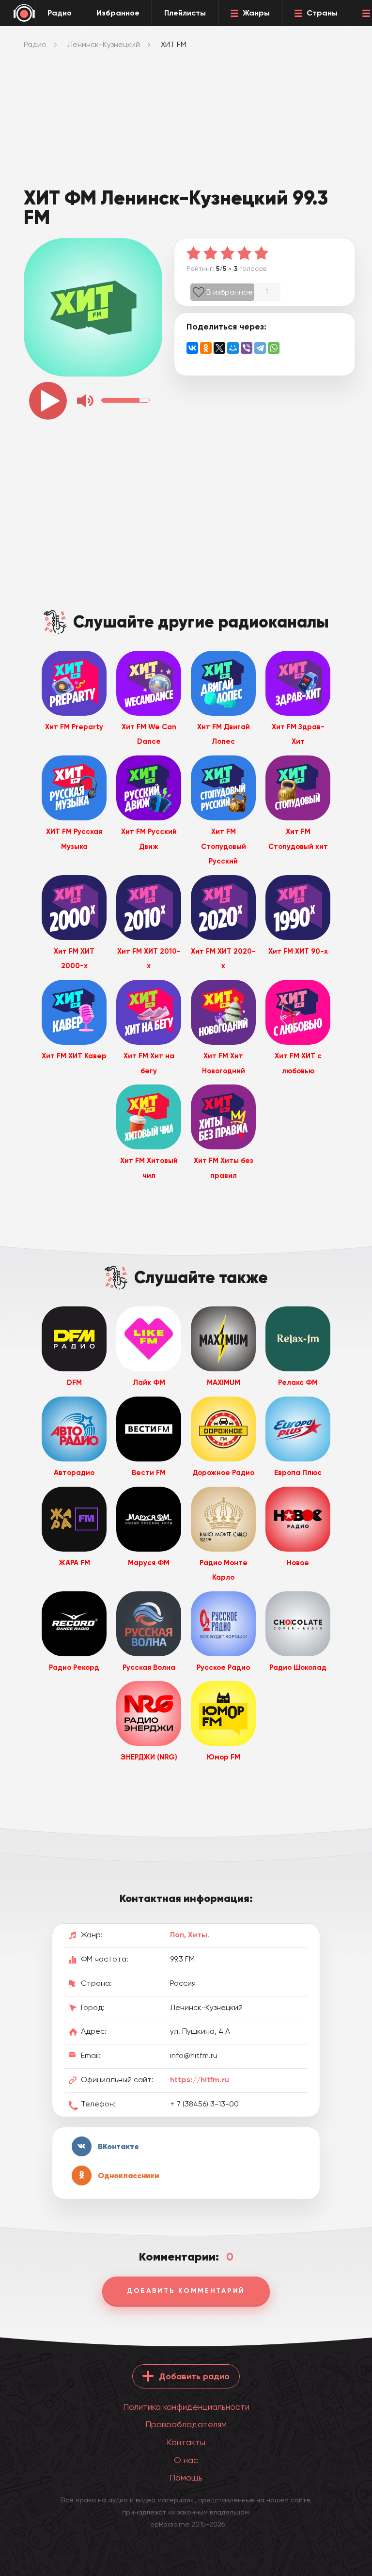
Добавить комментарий (186, 2291)
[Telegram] (260, 348)
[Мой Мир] (233, 348)
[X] (219, 348)
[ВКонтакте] (192, 348)
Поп (177, 1935)
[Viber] (247, 348)
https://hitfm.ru (200, 2080)
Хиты (198, 1935)
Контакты (186, 2442)
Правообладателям (186, 2424)
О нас (186, 2460)
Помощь (186, 2477)
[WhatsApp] (274, 348)
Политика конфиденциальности (186, 2407)
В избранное (230, 292)
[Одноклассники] (206, 348)
